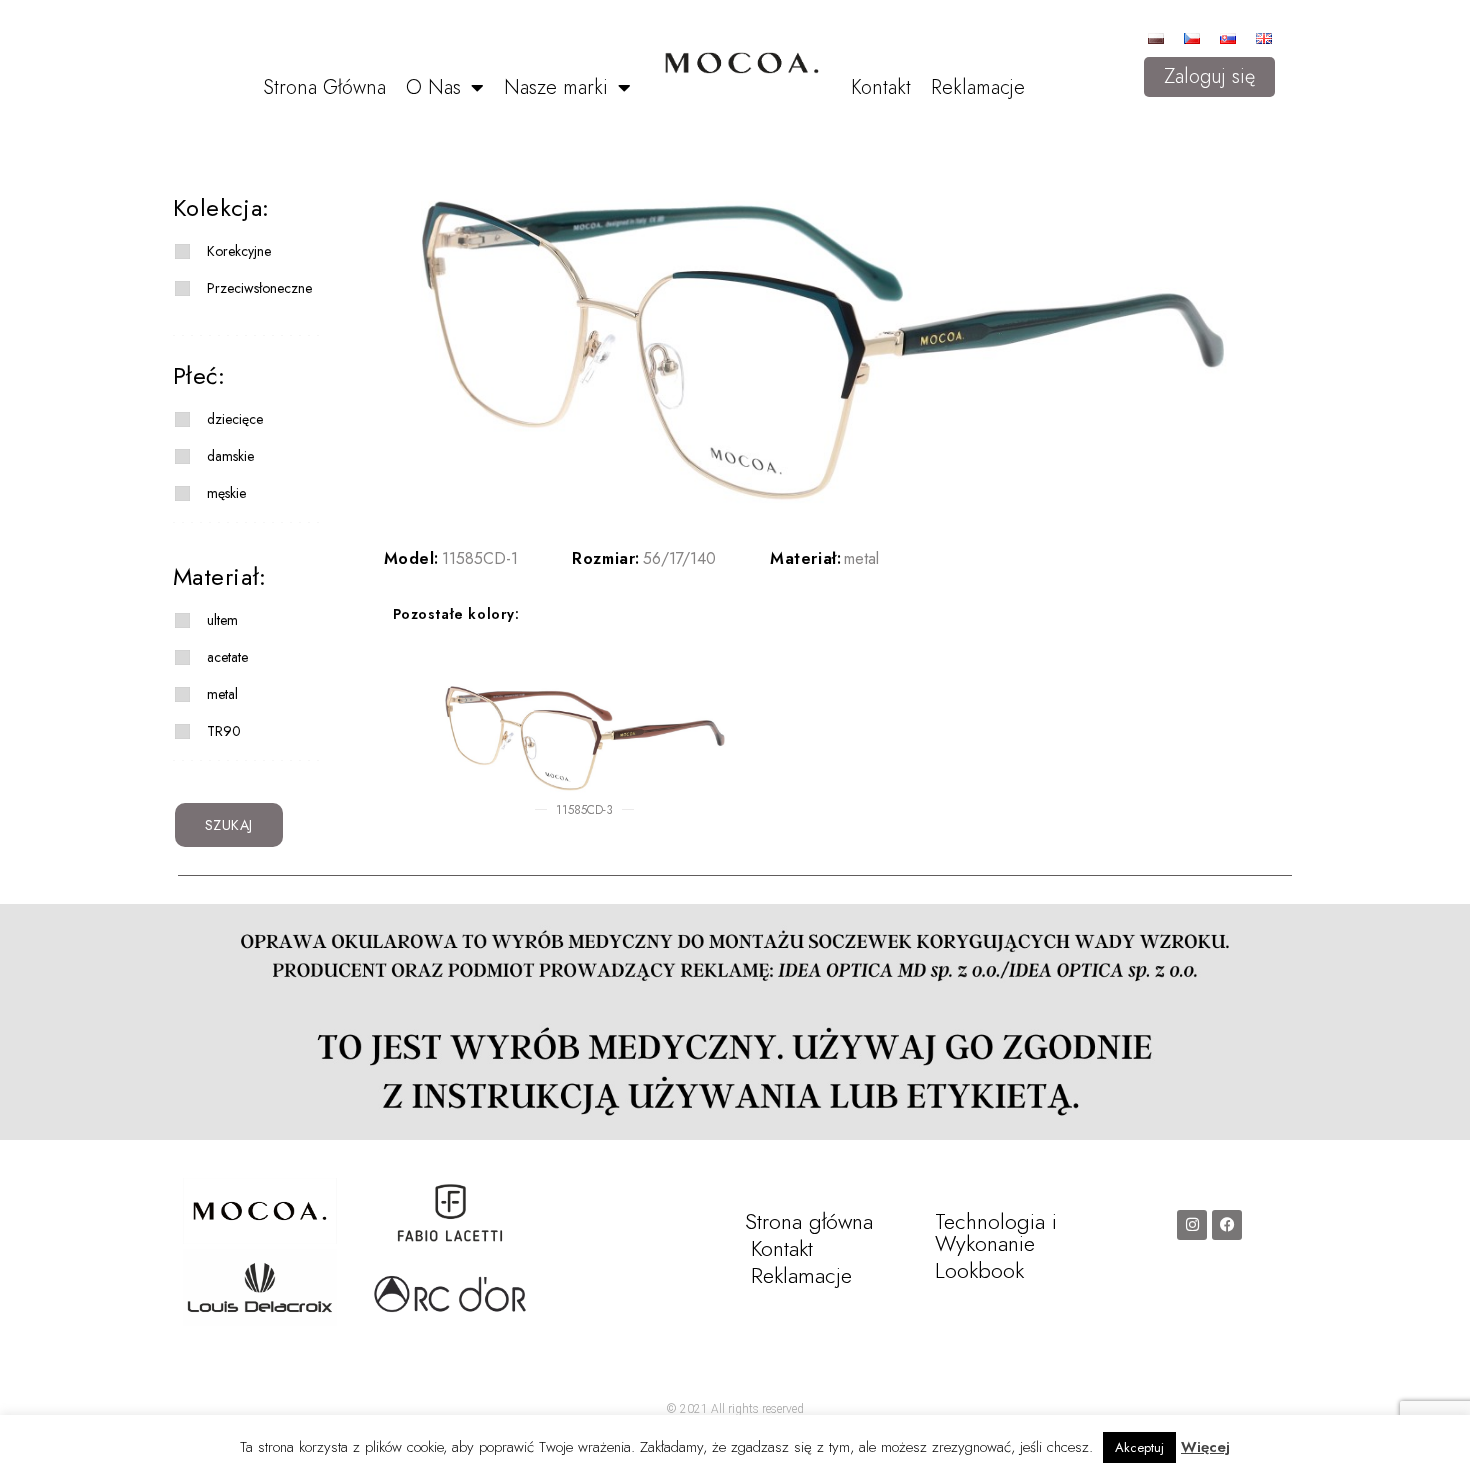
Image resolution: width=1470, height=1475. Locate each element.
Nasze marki (556, 87)
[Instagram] (1192, 1225)
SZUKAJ (229, 825)
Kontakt (881, 87)
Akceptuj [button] (1139, 1447)
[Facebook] (1227, 1225)
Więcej (1205, 1447)
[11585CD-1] (823, 351)
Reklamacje (978, 87)
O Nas (433, 87)
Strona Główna (324, 87)
